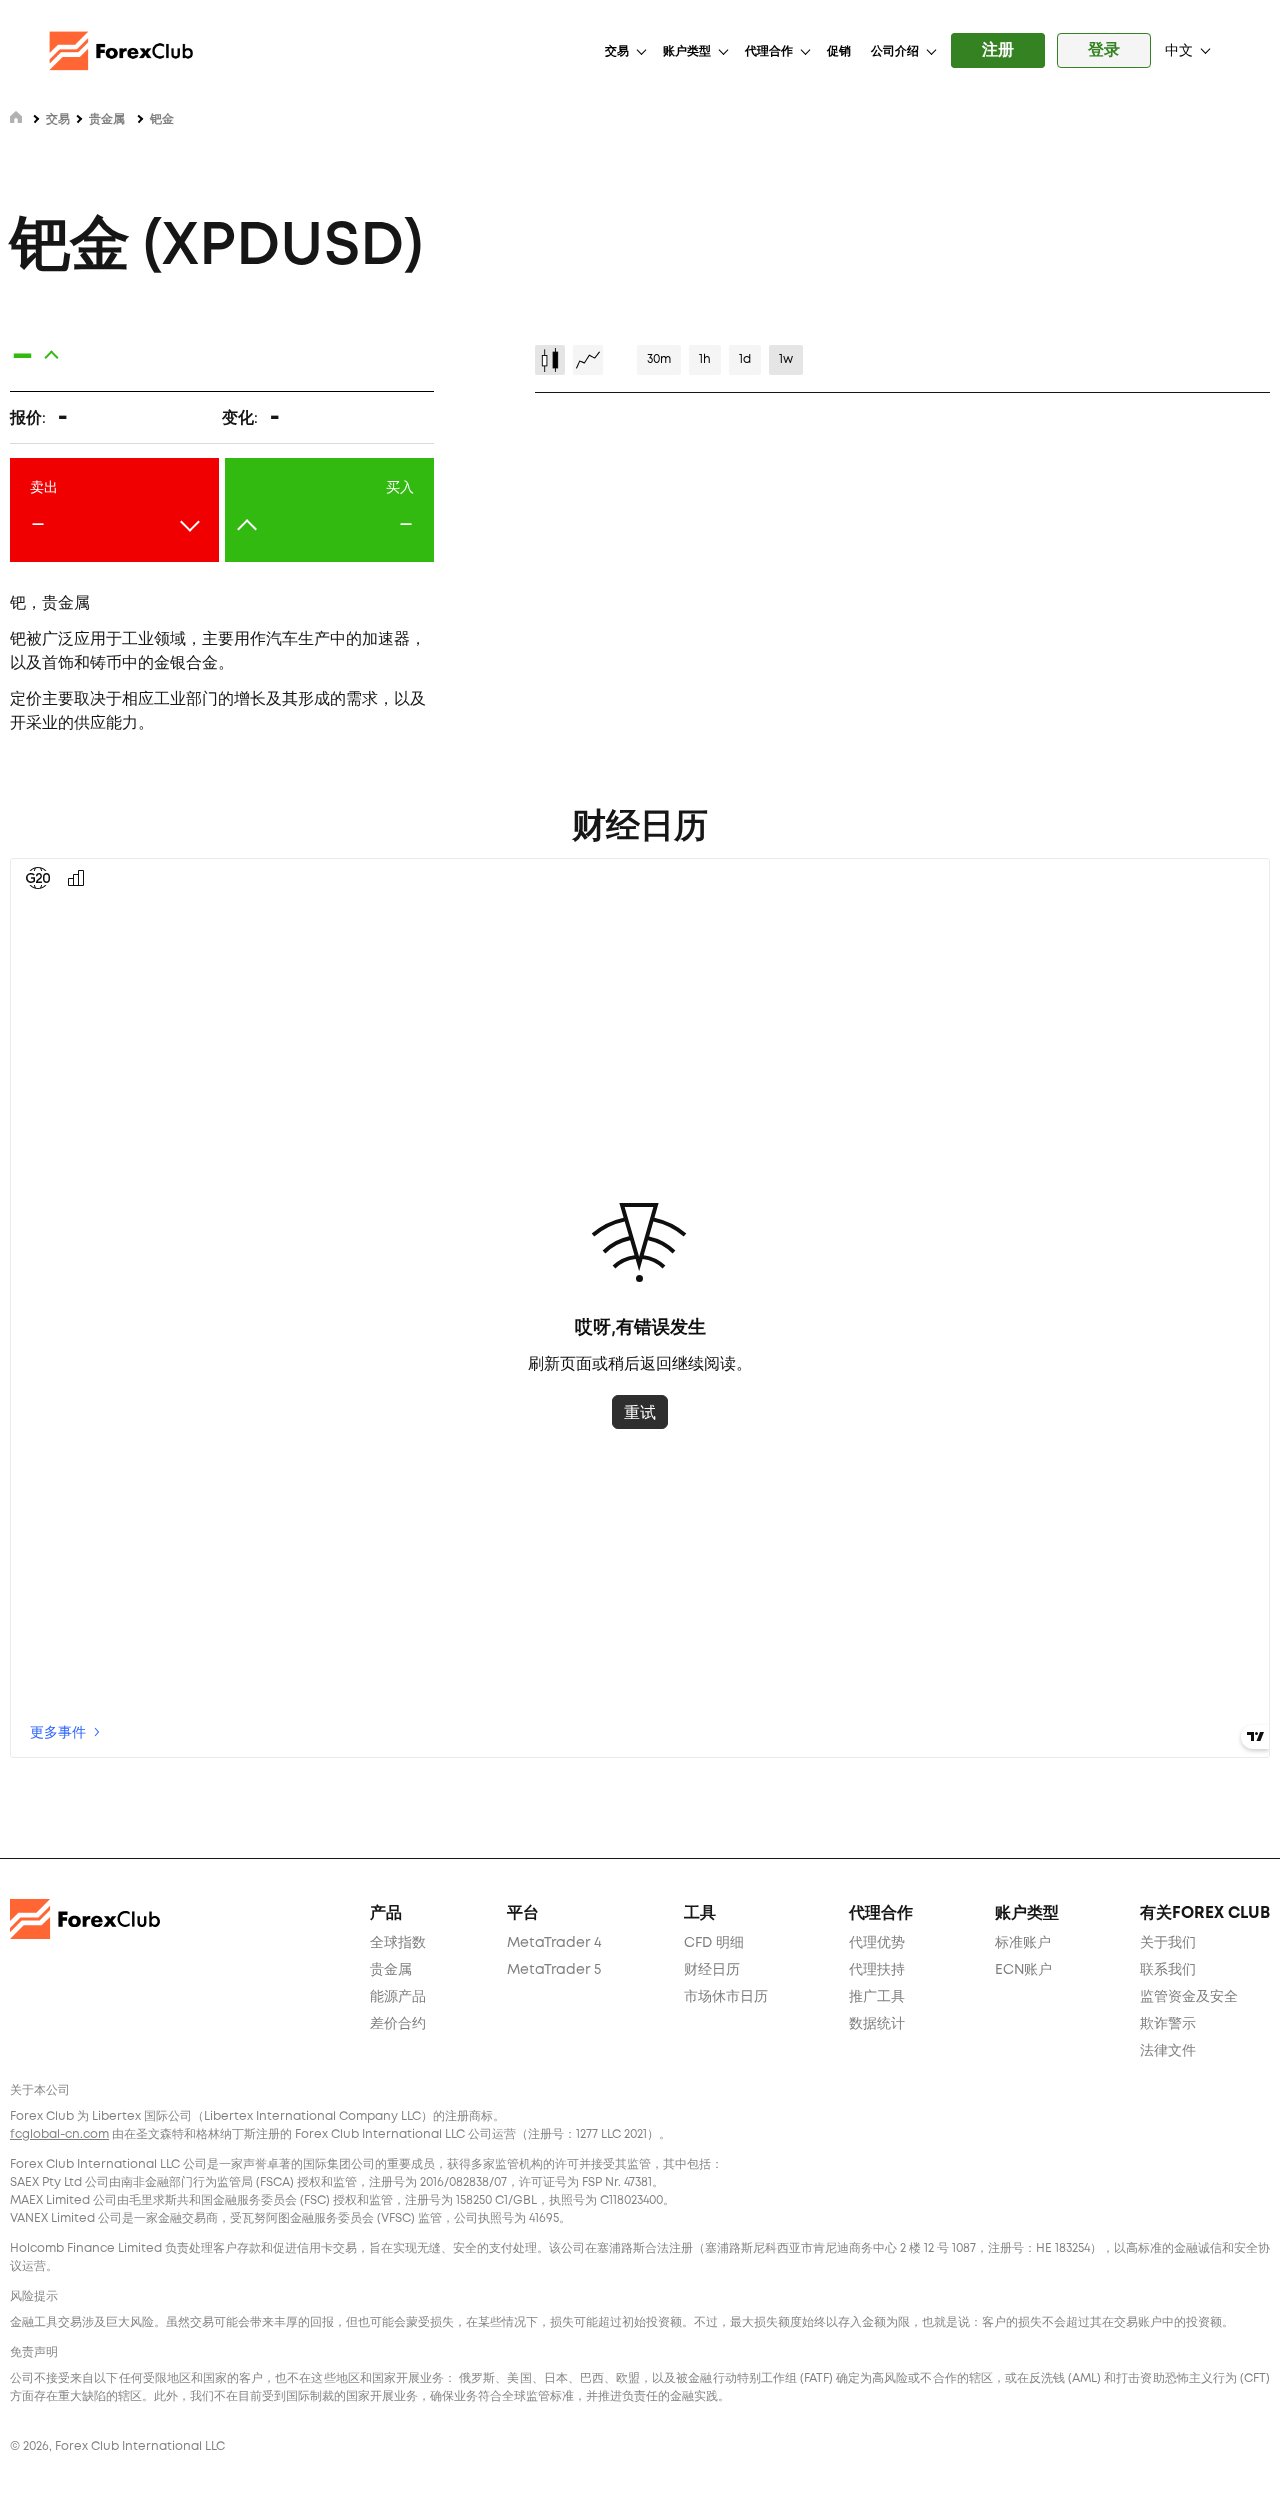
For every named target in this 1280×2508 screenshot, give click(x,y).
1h (705, 359)
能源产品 (398, 1997)
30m (659, 359)
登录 (1104, 50)
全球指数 (398, 1943)
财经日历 (712, 1970)
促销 (839, 51)
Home (16, 117)
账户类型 (687, 51)
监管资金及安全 (1189, 1997)
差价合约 (398, 2024)
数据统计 (877, 2024)
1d (745, 359)
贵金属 (107, 119)
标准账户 (1023, 1943)
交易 (617, 51)
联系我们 (1168, 1970)
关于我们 (1168, 1943)
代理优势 (877, 1943)
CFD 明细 (714, 1943)
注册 (998, 50)
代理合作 (769, 51)
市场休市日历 (726, 1997)
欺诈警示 (1168, 2024)
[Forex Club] (125, 51)
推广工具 (877, 1997)
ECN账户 (1023, 1970)
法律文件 (1168, 2051)
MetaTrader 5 (554, 1970)
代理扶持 (877, 1970)
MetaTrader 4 (554, 1943)
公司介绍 (895, 51)
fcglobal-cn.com (59, 2134)
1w (786, 359)
